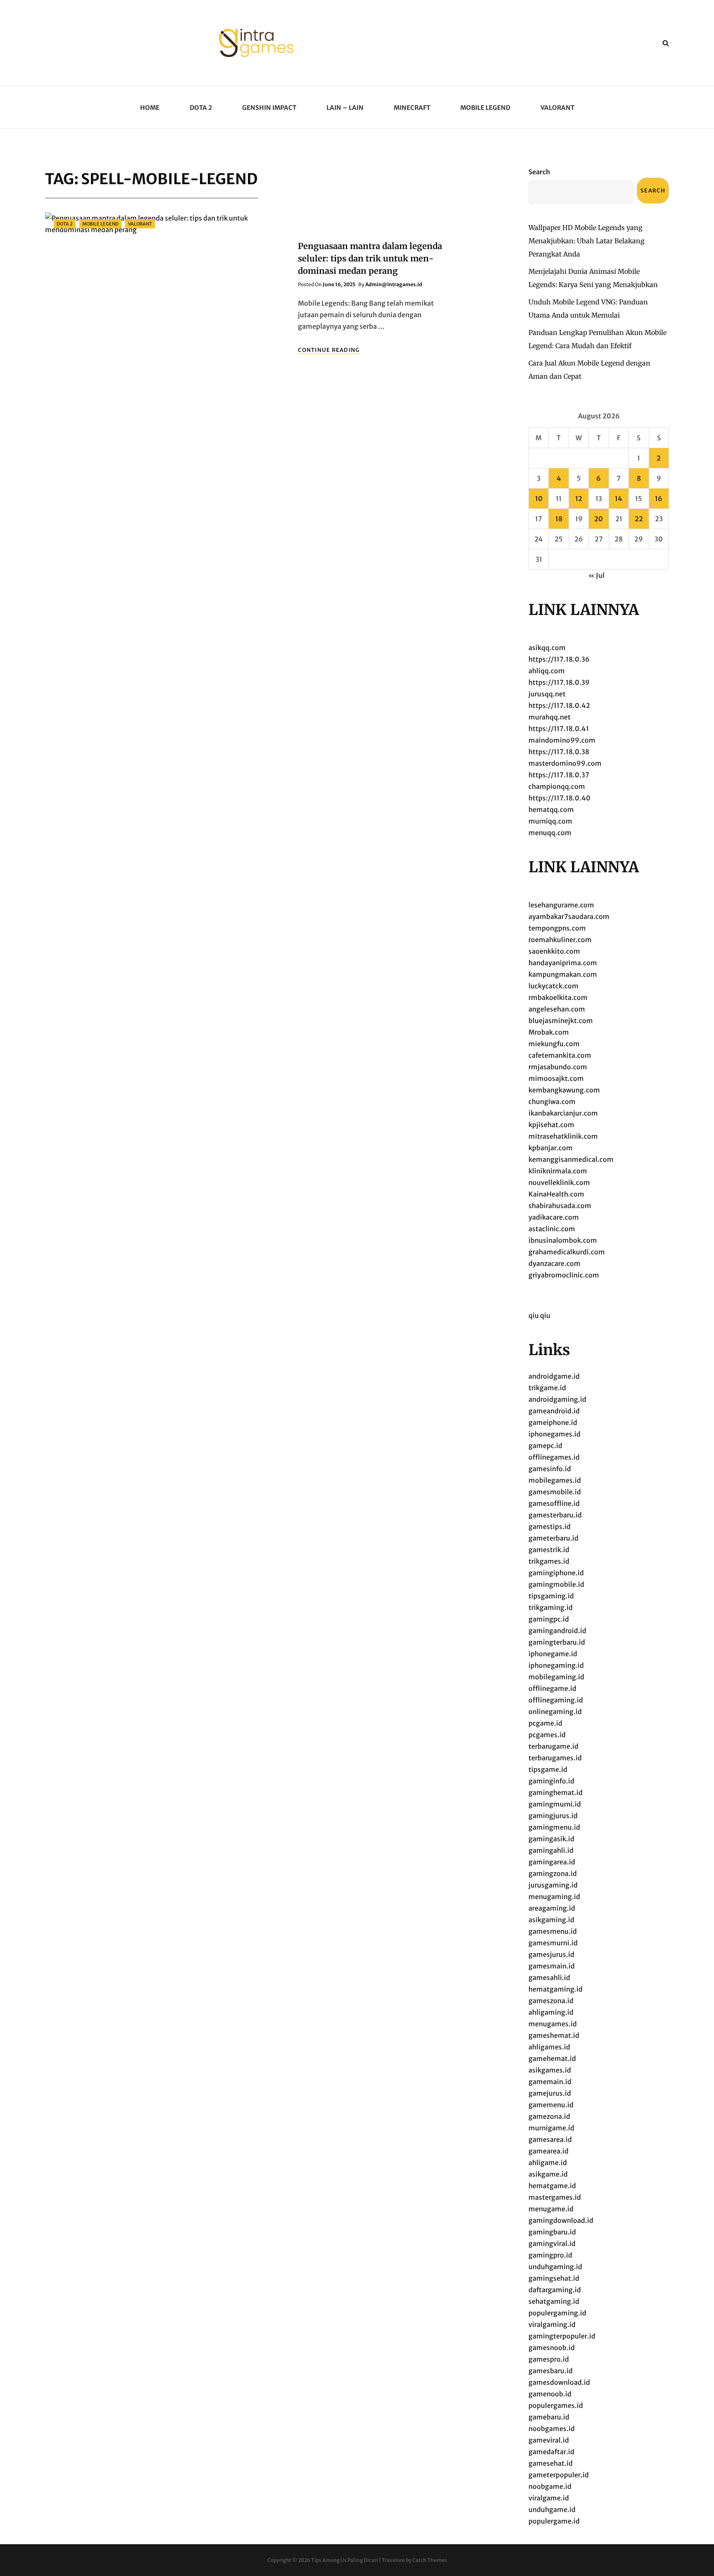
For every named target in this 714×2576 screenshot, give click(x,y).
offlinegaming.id (556, 1700)
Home (150, 108)
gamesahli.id (549, 1978)
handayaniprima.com (563, 963)
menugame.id (551, 2209)
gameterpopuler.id (559, 2475)
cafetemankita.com (560, 1055)
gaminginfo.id (551, 1781)
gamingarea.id (552, 1862)
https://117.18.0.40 (559, 798)
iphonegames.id (555, 1434)
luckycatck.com (553, 986)
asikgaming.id (551, 1920)
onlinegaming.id (555, 1712)
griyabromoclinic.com (564, 1275)
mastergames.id (555, 2197)
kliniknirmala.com (558, 1171)
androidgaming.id (557, 1399)
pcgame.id (545, 1723)
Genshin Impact (269, 108)
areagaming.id (552, 1908)
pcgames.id (547, 1735)
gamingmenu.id (554, 1827)
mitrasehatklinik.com (563, 1136)
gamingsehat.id (554, 2278)
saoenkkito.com (554, 951)
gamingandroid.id (557, 1631)
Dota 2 (201, 108)
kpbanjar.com (551, 1148)
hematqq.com (551, 810)
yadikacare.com (554, 1217)
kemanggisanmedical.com (571, 1159)
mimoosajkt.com (556, 1078)
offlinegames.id (554, 1457)
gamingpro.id (550, 2255)
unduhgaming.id (555, 2267)
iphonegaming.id (556, 1665)
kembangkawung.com (564, 1090)
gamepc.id (545, 1446)
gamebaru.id (549, 2417)
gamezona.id (549, 2116)
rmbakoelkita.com (558, 997)
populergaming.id (557, 2313)
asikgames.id (550, 2070)
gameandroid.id (554, 1411)
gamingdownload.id (561, 2220)
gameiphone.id (553, 1422)
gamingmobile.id (556, 1584)
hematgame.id (552, 2186)
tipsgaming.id (551, 1596)
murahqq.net (550, 717)
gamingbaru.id (552, 2232)
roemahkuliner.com (560, 940)
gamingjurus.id (553, 1816)
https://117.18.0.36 (559, 659)
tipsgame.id (548, 1769)
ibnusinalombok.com (563, 1240)
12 (579, 499)
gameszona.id (551, 2001)
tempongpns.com (557, 928)
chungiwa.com (552, 1102)
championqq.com (557, 786)
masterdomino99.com (565, 763)
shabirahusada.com (560, 1206)
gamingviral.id (552, 2244)
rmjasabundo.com (558, 1067)
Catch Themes (430, 2560)
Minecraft (412, 108)
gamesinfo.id (550, 1469)
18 (559, 519)
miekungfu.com (554, 1044)
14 (619, 499)
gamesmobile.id (555, 1492)
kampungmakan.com (563, 974)
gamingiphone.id (556, 1573)
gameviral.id (549, 2440)
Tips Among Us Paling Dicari (345, 2560)
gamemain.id (550, 2082)
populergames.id (556, 2405)
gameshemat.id (554, 2035)
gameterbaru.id (553, 1538)
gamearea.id (549, 2151)
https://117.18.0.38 (559, 752)
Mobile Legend (485, 108)
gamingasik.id (551, 1839)
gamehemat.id (552, 2058)
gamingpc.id (549, 1619)
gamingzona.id (553, 1873)
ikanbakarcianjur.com (563, 1113)
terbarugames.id (555, 1758)
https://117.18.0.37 (559, 775)
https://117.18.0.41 (559, 729)
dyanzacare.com (555, 1263)
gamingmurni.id (555, 1804)
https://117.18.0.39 (559, 682)
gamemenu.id (551, 2105)
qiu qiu (539, 1315)
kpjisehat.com (551, 1125)
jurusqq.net (547, 694)
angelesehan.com (557, 1009)
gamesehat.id (551, 2463)
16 (659, 499)
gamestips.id (550, 1527)
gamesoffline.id (554, 1503)
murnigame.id (551, 2128)
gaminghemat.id (556, 1793)
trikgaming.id (551, 1607)
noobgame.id (550, 2486)
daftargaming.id (555, 2290)
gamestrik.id (549, 1550)
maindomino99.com (562, 740)
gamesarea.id (550, 2139)
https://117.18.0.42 (559, 705)
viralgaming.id (552, 2324)
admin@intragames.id (394, 284)
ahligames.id (549, 2047)
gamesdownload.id (559, 2382)
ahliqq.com (547, 671)
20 (599, 519)
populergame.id (554, 2521)
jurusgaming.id (553, 1885)
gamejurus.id (550, 2093)
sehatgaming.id (554, 2301)
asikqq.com (547, 648)
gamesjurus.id (551, 1954)
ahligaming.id (551, 2012)
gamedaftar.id (551, 2452)
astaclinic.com (552, 1229)
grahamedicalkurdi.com (567, 1252)
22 (639, 519)
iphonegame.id (553, 1654)
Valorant (557, 108)
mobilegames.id (555, 1480)
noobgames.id (552, 2429)
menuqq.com (550, 833)
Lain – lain (345, 108)
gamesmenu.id (553, 1931)
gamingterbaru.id (557, 1642)
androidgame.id (554, 1376)
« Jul (596, 575)
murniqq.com (550, 821)
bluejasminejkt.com (561, 1021)
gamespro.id (549, 2359)
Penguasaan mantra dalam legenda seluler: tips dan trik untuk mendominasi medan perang (370, 258)
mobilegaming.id (556, 1677)
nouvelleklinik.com (559, 1182)
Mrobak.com (549, 1032)
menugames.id (553, 2024)
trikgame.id (547, 1388)
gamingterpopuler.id (562, 2336)
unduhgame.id (552, 2510)
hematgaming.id (556, 1989)
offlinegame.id (552, 1688)
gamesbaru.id (551, 2371)
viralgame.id (549, 2498)
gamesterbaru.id (555, 1515)
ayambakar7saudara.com (569, 916)
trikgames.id (549, 1561)
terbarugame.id (553, 1746)
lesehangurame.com (561, 905)
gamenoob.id (550, 2394)
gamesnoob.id (552, 2348)
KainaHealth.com (556, 1194)
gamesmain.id (552, 1966)
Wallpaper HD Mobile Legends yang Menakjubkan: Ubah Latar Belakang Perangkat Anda (587, 241)
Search (539, 172)
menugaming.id (554, 1897)
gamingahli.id (551, 1850)
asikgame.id (548, 2174)
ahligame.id (548, 2163)
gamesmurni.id (553, 1943)
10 (539, 499)
